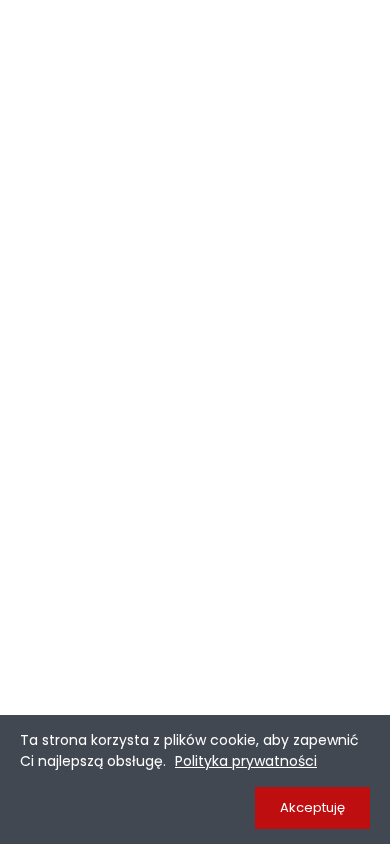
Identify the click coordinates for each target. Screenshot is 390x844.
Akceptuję (312, 807)
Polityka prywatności (246, 761)
